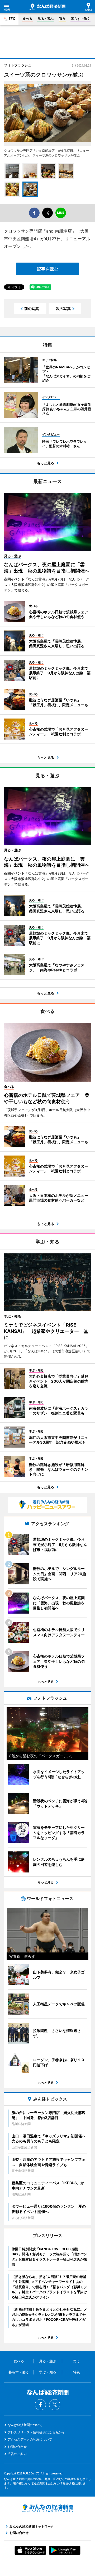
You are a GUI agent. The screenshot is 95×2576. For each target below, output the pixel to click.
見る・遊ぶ (46, 19)
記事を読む (47, 269)
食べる (27, 19)
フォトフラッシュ (18, 65)
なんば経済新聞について (25, 2425)
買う (62, 19)
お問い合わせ (17, 2447)
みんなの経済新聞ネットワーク (47, 2508)
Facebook (40, 2405)
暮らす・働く (80, 19)
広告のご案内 (17, 2454)
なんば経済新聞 (47, 7)
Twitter (55, 2405)
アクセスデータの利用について (30, 2439)
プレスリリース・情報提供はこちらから (36, 2432)
